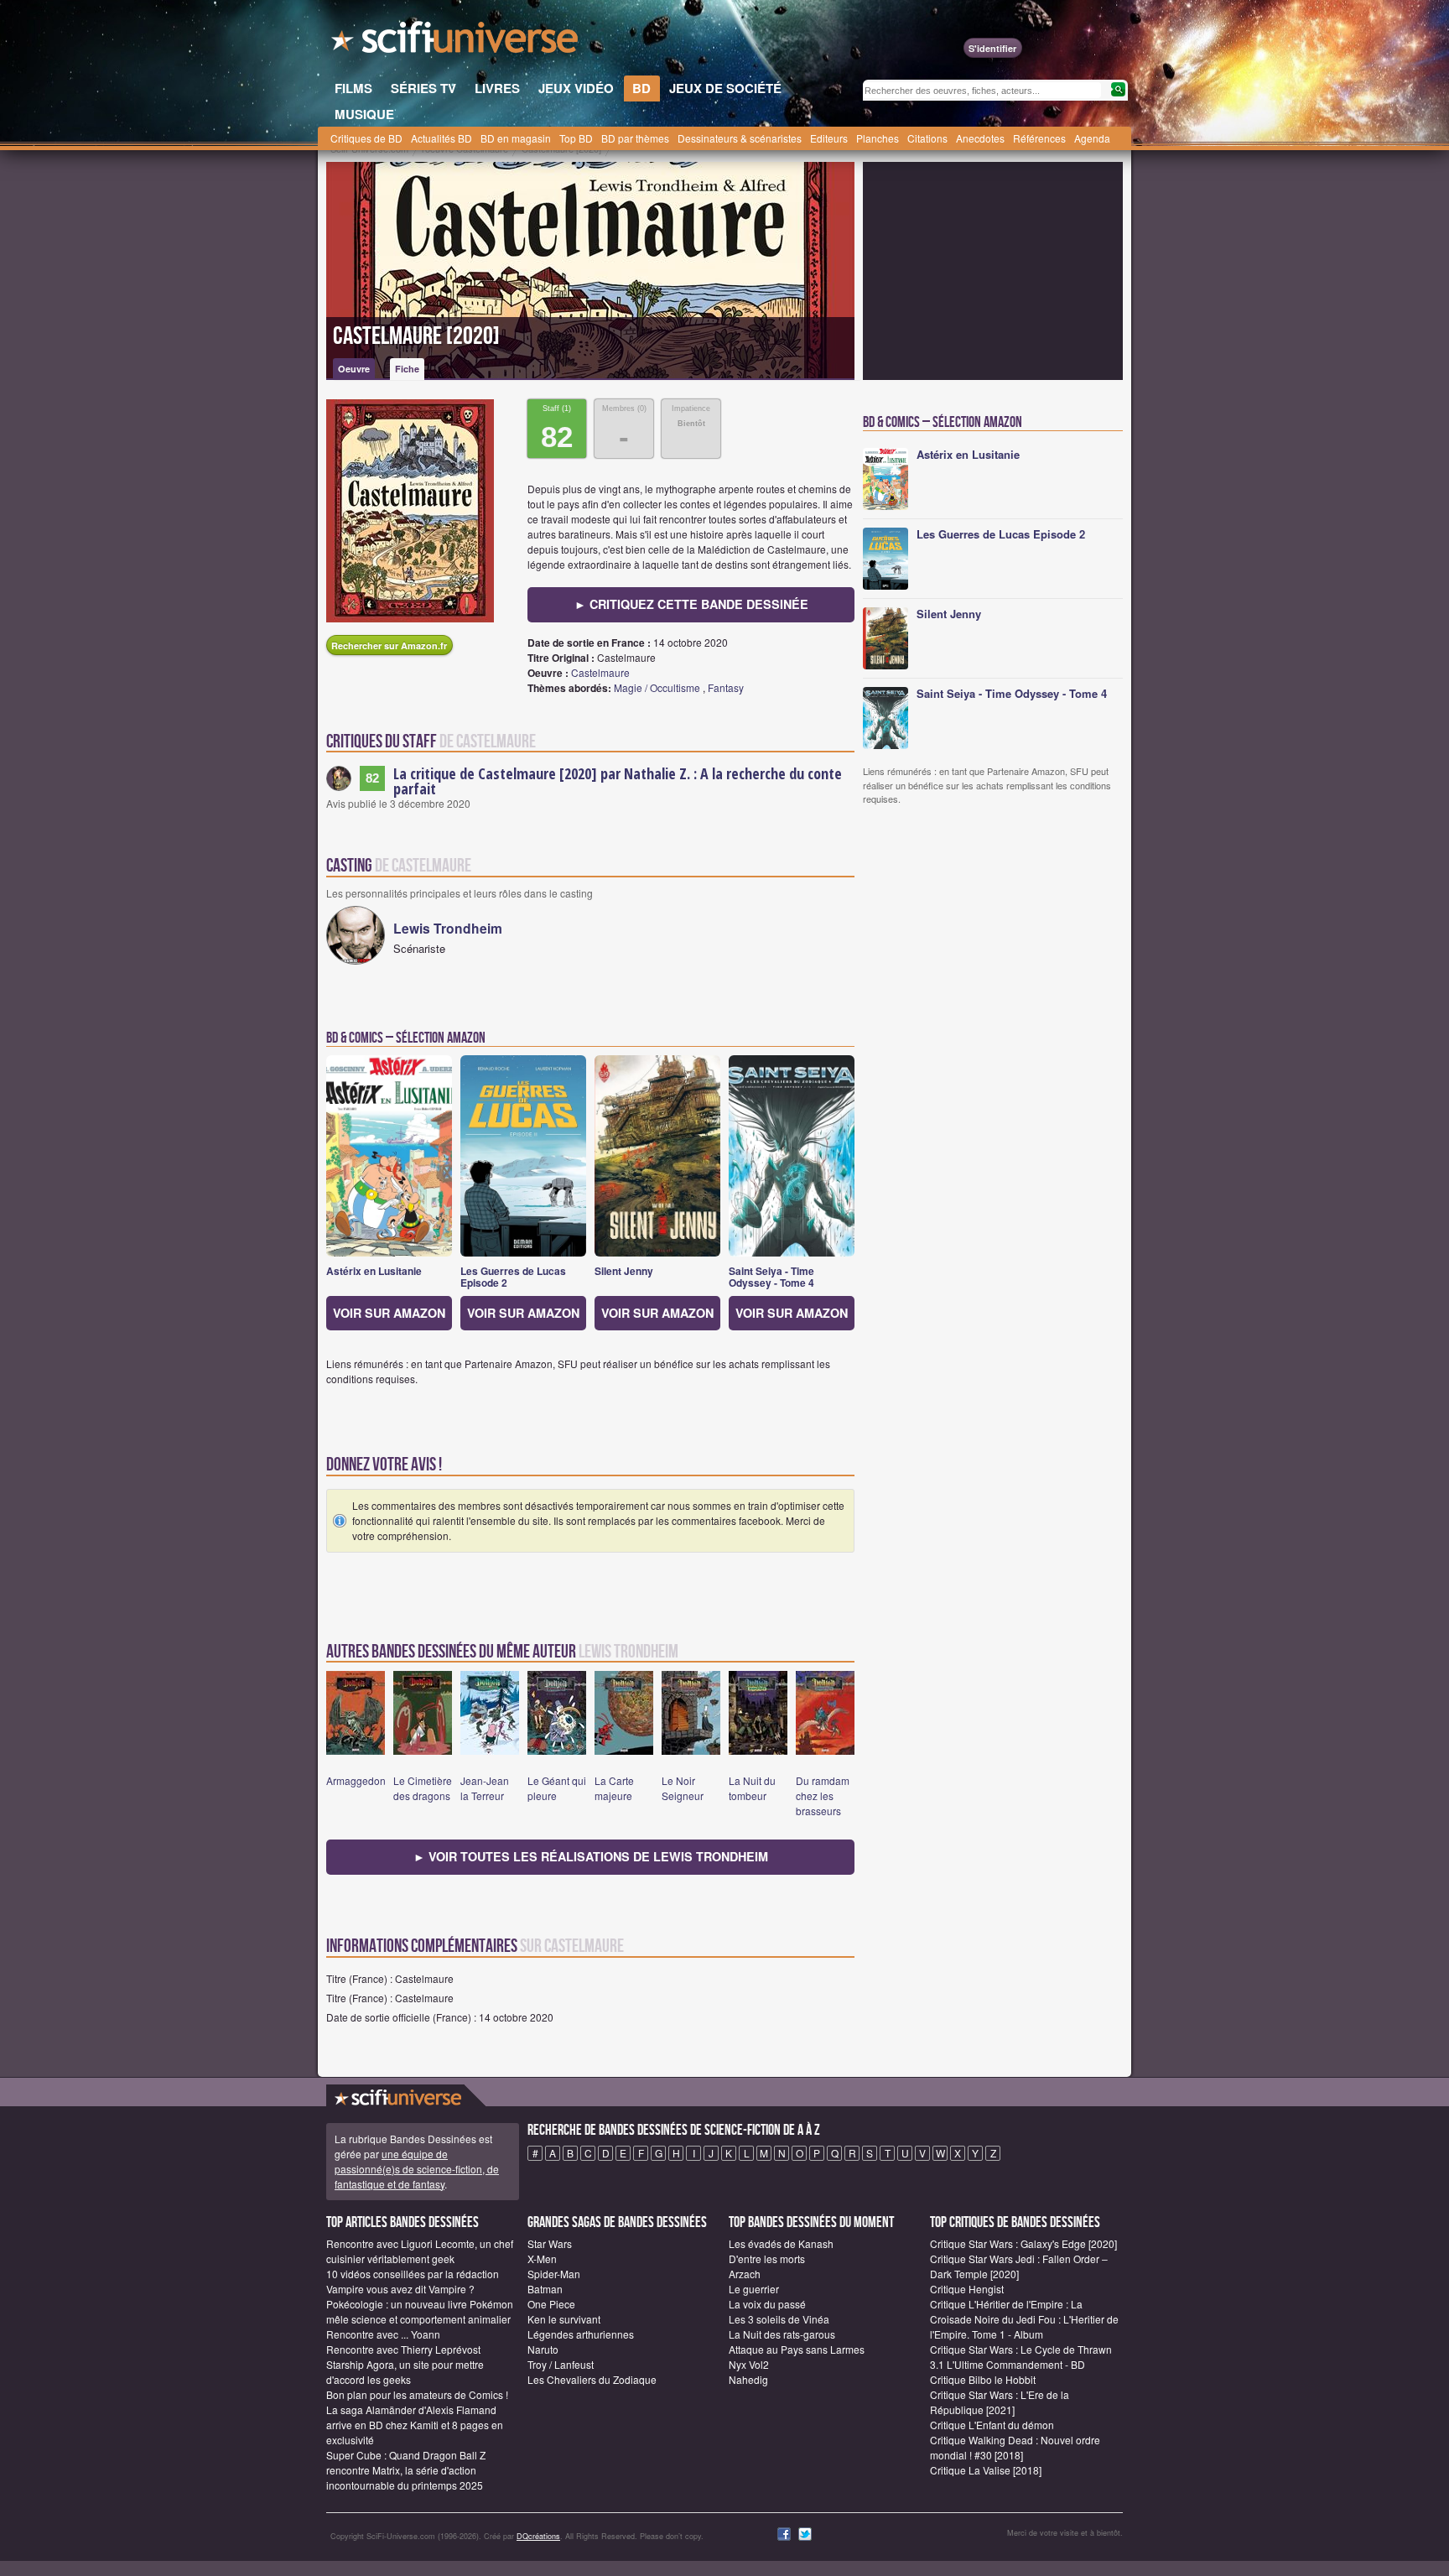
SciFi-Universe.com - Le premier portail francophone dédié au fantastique (456, 42)
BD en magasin (516, 138)
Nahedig (748, 2379)
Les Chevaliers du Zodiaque (592, 2379)
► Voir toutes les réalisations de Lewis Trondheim (591, 1856)
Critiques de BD (366, 138)
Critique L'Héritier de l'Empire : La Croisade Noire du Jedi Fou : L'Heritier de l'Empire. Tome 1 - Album (1024, 2319)
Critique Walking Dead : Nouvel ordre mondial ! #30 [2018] (1015, 2447)
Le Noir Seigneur (683, 1788)
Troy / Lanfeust (561, 2364)
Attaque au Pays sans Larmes (797, 2349)
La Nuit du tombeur (752, 1788)
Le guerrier (754, 2289)
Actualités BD (441, 138)
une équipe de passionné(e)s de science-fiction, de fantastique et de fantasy (417, 2169)
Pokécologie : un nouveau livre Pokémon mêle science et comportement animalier (420, 2311)
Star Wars (550, 2243)
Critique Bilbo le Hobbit (983, 2379)
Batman (545, 2289)
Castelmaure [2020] (416, 336)
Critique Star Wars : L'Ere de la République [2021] (1000, 2402)
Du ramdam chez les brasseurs (823, 1795)
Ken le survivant (564, 2319)
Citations (927, 138)
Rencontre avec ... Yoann (383, 2334)
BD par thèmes (635, 138)
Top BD (576, 138)
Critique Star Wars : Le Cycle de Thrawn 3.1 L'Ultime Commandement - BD (1021, 2357)
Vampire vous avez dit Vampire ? (400, 2289)
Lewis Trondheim (448, 928)
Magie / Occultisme (657, 687)
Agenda (1092, 138)
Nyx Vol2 (749, 2364)
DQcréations (538, 2536)
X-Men (542, 2259)
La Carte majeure (614, 1788)
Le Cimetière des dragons (423, 1788)
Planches (878, 138)
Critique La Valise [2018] (986, 2470)
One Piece (551, 2304)
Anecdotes (980, 138)
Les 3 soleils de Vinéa (779, 2319)
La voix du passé (767, 2304)
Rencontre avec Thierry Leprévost (403, 2349)
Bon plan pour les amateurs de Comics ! (417, 2394)
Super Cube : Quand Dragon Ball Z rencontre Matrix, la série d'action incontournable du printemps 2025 (406, 2470)
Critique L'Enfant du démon (992, 2425)
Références (1039, 138)
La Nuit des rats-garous (782, 2334)
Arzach (745, 2274)
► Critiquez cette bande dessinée (691, 604)
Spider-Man (554, 2274)
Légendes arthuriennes (581, 2334)
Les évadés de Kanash (781, 2243)
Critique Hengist (967, 2289)
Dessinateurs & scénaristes (740, 138)
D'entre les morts (767, 2259)
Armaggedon (356, 1780)
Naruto (543, 2349)
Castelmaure (600, 672)
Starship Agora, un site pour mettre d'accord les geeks (405, 2372)
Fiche (407, 369)
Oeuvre (354, 369)
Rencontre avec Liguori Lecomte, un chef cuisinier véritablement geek (420, 2251)
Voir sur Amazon (389, 1313)
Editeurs (829, 138)
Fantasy (726, 687)
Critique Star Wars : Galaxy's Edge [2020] (1023, 2243)
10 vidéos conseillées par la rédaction (413, 2274)
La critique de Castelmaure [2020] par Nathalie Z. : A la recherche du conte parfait (618, 781)
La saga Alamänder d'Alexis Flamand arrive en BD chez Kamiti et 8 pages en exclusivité (415, 2425)
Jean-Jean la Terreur (485, 1788)
